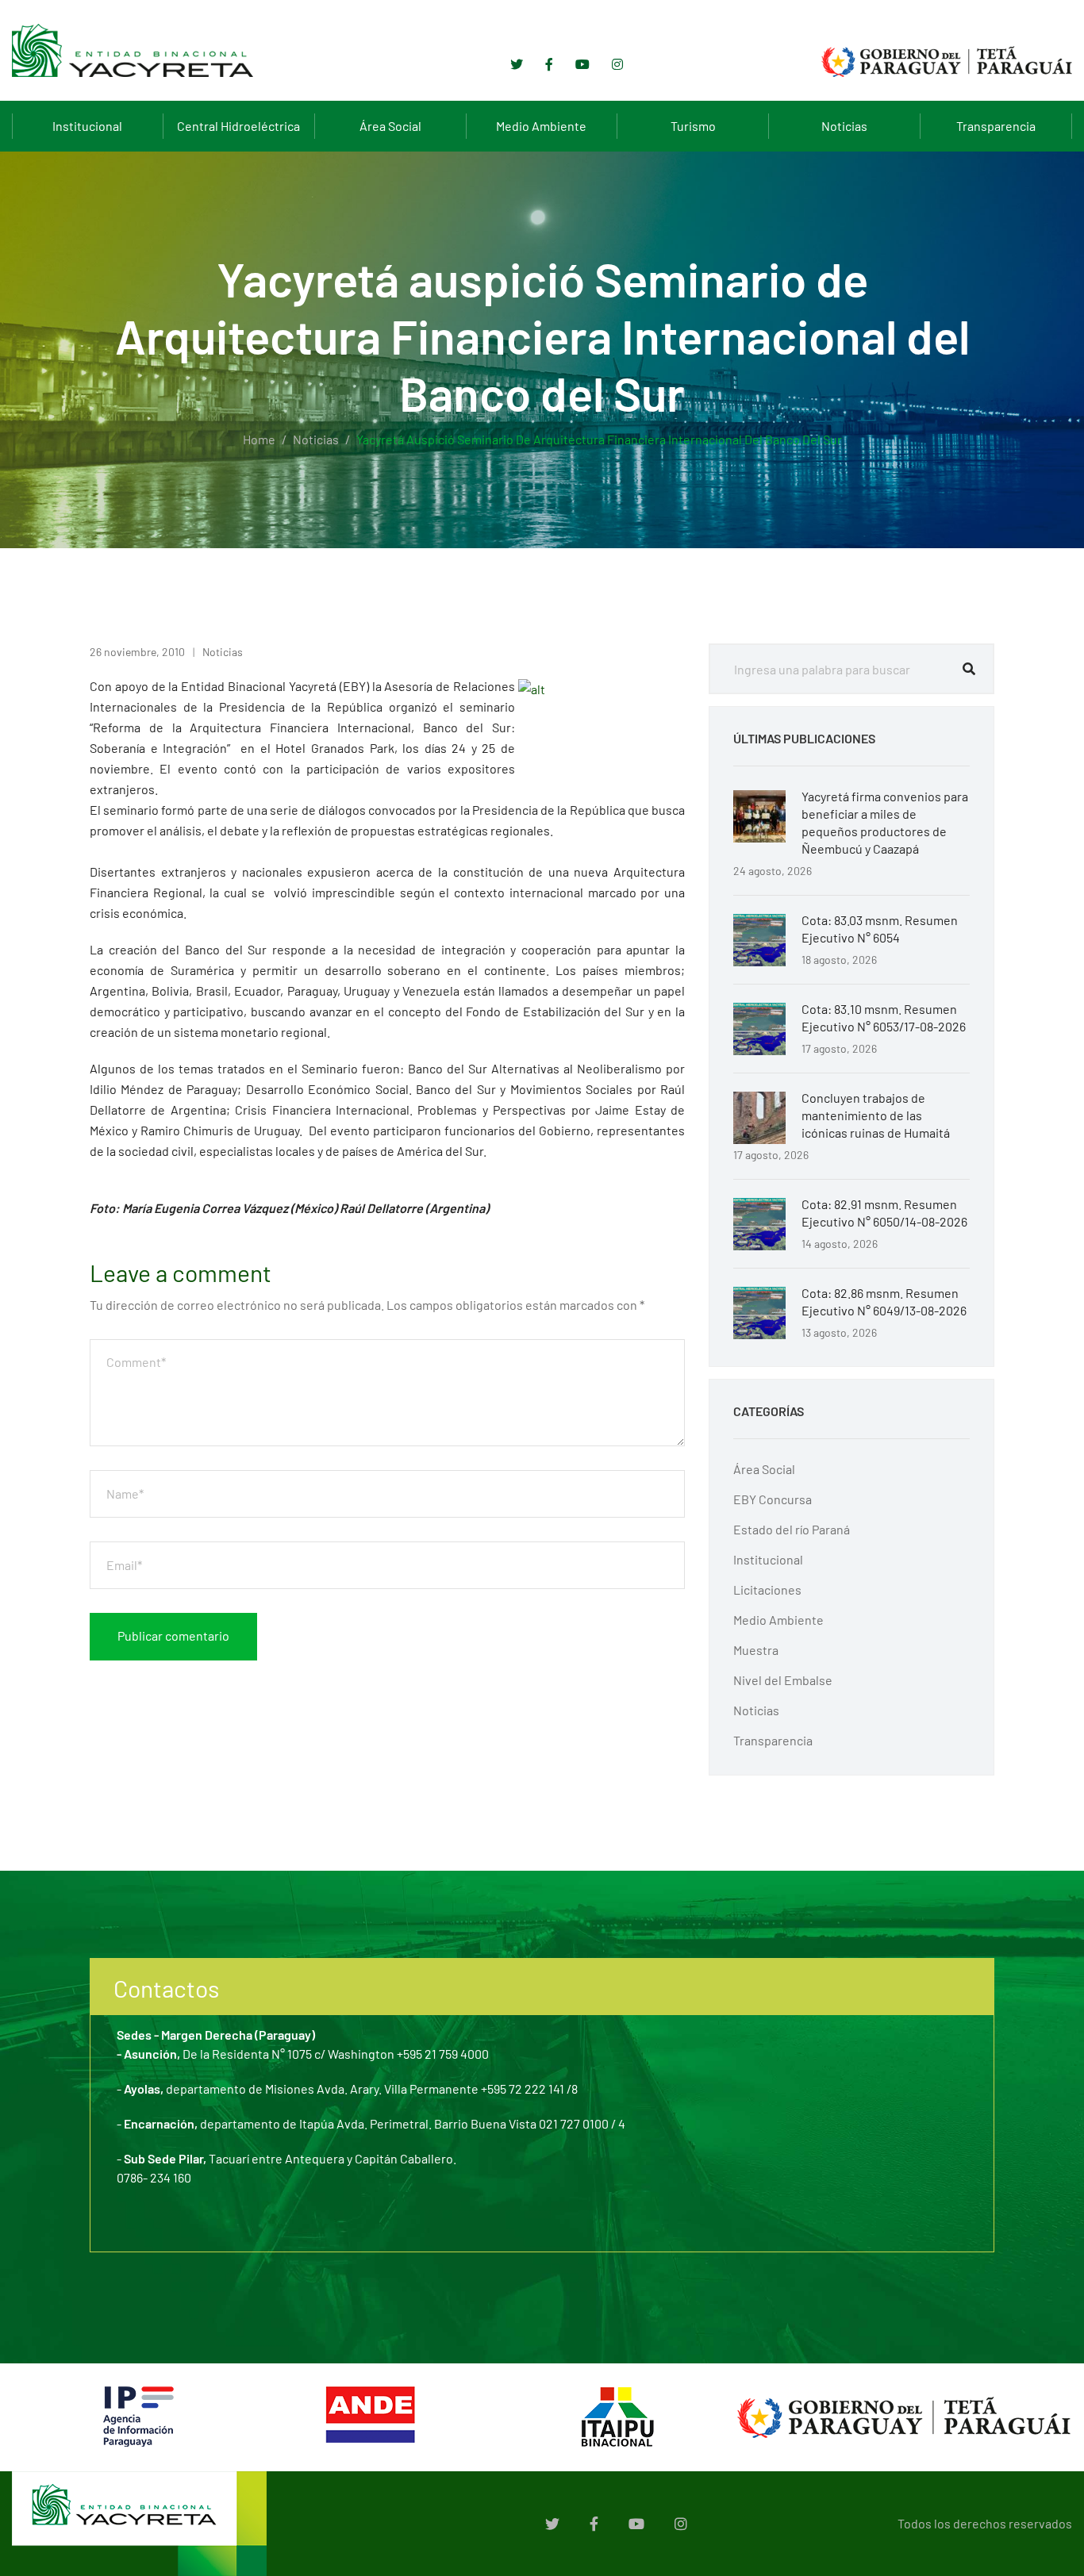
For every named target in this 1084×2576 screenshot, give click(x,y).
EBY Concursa (773, 1499)
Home (259, 439)
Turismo (693, 126)
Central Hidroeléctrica (238, 126)
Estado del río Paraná (792, 1529)
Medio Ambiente (541, 126)
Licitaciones (767, 1589)
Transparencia (996, 126)
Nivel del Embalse (783, 1680)
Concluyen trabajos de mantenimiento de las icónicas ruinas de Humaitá (876, 1115)
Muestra (756, 1650)
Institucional (87, 126)
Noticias (844, 126)
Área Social (390, 126)
